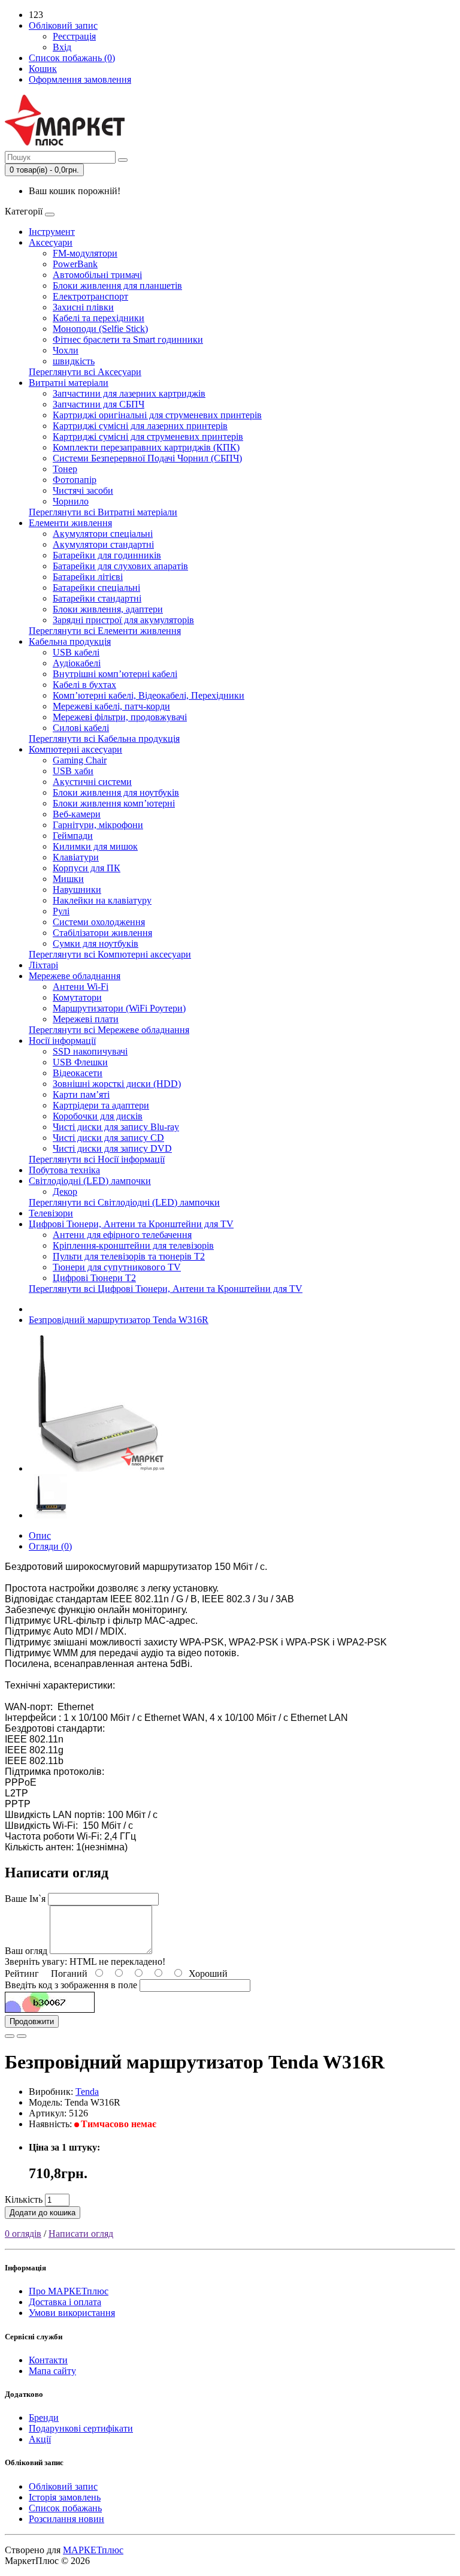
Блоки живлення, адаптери (108, 609)
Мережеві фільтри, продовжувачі (120, 717)
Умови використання (72, 2313)
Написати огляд (81, 2234)
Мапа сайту (52, 2371)
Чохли (66, 350)
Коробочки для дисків (98, 1116)
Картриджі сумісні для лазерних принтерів (140, 426)
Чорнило (71, 501)
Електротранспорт (90, 296)
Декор (65, 1192)
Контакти (48, 2360)
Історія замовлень (65, 2497)
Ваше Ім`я (25, 1899)
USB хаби (73, 771)
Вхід (62, 47)
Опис (40, 1535)
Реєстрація (74, 36)
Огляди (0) (50, 1546)
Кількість (24, 2199)
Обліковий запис (63, 2486)
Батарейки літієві (88, 577)
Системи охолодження (99, 922)
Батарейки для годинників (107, 555)
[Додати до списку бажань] (10, 2036)
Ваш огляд (26, 1951)
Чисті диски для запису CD (108, 1138)
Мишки (68, 879)
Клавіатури (76, 857)
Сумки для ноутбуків (96, 943)
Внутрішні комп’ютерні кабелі (115, 674)
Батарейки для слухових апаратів (120, 566)
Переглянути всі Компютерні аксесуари (110, 954)
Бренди (44, 2418)
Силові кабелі (81, 728)
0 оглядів (23, 2234)
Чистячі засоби (83, 490)
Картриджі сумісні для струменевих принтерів (148, 437)
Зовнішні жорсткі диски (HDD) (117, 1084)
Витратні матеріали (69, 383)
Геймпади (73, 836)
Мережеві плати (86, 1019)
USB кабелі (76, 652)
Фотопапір (75, 480)
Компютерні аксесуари (75, 749)
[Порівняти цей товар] (22, 2036)
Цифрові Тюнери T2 (94, 1278)
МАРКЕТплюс (93, 2550)
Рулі (61, 911)
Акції (40, 2439)
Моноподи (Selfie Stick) (100, 329)
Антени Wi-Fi (81, 987)
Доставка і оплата (65, 2302)
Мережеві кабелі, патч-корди (111, 706)
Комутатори (77, 997)
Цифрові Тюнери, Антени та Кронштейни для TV (131, 1224)
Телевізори (51, 1213)
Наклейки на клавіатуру (102, 900)
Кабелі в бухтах (84, 685)
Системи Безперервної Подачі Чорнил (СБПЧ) (147, 458)
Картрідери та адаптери (101, 1105)
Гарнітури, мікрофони (98, 825)
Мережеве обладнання (75, 976)
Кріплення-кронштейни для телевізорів (133, 1245)
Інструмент (52, 232)
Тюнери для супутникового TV (117, 1267)
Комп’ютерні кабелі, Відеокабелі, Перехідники (149, 695)
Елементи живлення (70, 523)
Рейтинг (22, 1973)
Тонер (65, 469)
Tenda (87, 2092)
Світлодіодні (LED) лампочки (90, 1181)
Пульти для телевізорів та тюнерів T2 (129, 1256)
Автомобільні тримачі (97, 275)
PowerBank (75, 264)
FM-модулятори (85, 253)
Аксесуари (51, 242)
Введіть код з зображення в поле (71, 1985)
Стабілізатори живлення (102, 933)
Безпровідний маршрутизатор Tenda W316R (119, 1320)
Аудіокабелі (77, 663)
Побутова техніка (64, 1170)
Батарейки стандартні (97, 598)
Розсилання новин (66, 2519)
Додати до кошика (43, 2213)
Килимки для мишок (95, 846)
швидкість (74, 361)
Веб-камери (77, 814)
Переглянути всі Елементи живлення (105, 631)
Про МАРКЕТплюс (69, 2291)
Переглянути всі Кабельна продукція (104, 739)
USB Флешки (80, 1062)
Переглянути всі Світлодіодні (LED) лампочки (124, 1202)
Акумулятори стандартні (103, 544)
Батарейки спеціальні (96, 588)
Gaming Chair (80, 760)
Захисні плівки (83, 307)
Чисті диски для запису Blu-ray (116, 1127)
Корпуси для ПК (87, 868)
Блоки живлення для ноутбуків (116, 792)
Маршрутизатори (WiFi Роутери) (119, 1008)
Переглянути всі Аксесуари (85, 372)
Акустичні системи (92, 782)
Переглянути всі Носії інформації (97, 1159)
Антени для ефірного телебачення (122, 1235)
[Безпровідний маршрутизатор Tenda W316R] (97, 1468)
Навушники (77, 890)
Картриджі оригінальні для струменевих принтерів (157, 415)
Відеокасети (78, 1073)
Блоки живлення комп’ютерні (114, 803)
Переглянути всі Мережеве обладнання (109, 1030)
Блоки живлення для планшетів (117, 286)
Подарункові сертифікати (81, 2428)
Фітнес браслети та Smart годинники (128, 339)
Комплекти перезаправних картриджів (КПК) (146, 447)
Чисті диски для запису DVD (112, 1148)
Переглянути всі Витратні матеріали (103, 512)
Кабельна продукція (70, 641)
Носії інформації (62, 1041)
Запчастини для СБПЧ (99, 404)
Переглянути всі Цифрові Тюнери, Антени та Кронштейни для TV (166, 1289)
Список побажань (65, 2508)
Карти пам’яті (81, 1094)
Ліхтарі (43, 965)
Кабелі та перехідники (99, 318)
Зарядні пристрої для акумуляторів (123, 620)
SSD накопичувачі (90, 1051)
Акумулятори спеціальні (103, 534)
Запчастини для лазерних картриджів (129, 393)
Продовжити (32, 2021)
